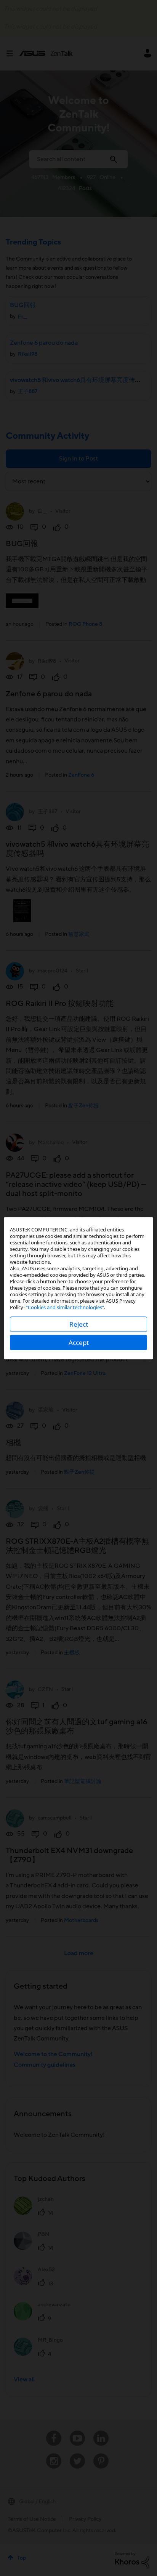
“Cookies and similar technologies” (65, 1307)
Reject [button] (79, 1324)
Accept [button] (79, 1342)
